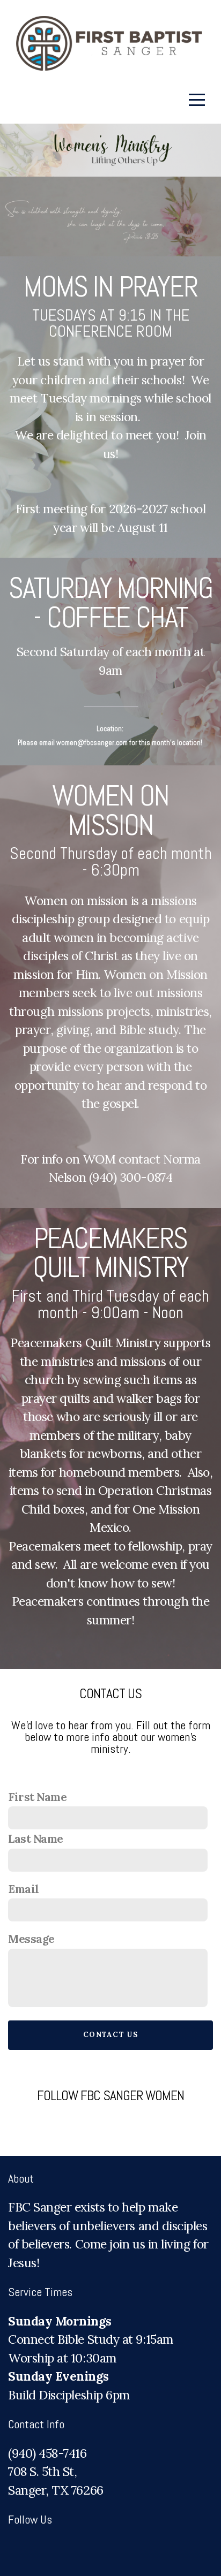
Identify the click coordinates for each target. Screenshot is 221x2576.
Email (24, 1889)
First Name (37, 1797)
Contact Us (110, 2035)
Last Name (36, 1839)
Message (31, 1939)
